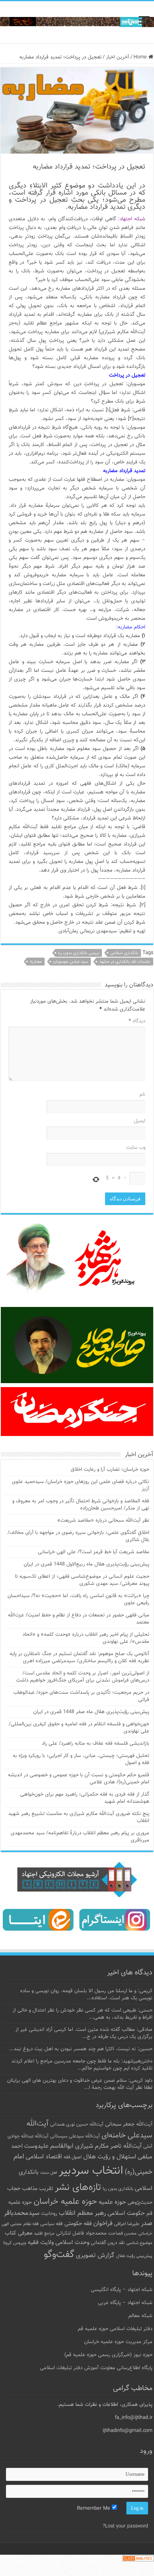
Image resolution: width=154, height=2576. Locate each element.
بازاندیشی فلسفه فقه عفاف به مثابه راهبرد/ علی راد (96, 1744)
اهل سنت (49, 2173)
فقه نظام (31, 2224)
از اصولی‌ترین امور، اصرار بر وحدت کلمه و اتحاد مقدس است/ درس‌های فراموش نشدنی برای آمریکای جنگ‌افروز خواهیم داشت (83, 1677)
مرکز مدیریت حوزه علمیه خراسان (118, 2342)
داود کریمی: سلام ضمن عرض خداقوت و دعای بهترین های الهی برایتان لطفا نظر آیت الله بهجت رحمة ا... (80, 2084)
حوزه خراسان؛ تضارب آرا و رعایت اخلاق (110, 1470)
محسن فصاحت (122, 2233)
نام (142, 1095)
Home (141, 57)
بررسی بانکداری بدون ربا (79, 953)
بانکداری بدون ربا (118, 2189)
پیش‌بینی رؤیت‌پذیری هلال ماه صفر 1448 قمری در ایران (91, 1712)
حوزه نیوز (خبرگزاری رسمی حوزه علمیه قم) (108, 2355)
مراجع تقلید (44, 2233)
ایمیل (140, 1121)
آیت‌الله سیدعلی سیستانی (75, 2136)
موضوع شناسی (139, 2243)
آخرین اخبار (117, 57)
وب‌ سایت (136, 1147)
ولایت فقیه (41, 2243)
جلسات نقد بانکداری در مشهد (125, 962)
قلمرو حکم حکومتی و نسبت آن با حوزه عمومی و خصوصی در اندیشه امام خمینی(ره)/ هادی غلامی (79, 1779)
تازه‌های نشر (78, 2188)
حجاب (14, 2189)
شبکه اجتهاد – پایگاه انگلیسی (122, 2290)
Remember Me (94, 2509)
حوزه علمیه (112, 2202)
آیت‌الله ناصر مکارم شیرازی (108, 2146)
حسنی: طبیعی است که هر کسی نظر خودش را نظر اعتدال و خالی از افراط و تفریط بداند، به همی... (83, 2014)
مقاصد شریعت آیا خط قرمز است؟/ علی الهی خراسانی (94, 1552)
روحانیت (49, 2214)
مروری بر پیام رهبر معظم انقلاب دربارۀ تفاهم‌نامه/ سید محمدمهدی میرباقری (80, 1837)
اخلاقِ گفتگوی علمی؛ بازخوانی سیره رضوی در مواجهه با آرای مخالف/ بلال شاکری (78, 1536)
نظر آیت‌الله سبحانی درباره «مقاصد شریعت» (103, 1520)
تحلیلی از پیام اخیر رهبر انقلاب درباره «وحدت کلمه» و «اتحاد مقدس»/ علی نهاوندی (86, 1638)
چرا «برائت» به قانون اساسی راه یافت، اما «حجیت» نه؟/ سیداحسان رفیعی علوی (78, 1599)
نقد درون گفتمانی (108, 2243)
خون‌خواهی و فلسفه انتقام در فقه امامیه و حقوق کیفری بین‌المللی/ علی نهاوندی (79, 1728)
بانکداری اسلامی (124, 953)
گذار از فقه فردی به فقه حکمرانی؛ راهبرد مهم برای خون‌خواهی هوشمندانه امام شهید (85, 1798)
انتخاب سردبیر (91, 2171)
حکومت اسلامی (126, 2213)
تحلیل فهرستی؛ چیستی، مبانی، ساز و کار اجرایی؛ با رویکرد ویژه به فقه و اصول (81, 1759)
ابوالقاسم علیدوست (49, 2146)
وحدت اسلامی (72, 2242)
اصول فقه (73, 2157)
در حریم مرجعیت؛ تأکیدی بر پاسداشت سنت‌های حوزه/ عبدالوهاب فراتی (81, 1696)
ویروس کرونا (15, 2243)
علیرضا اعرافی (127, 2224)
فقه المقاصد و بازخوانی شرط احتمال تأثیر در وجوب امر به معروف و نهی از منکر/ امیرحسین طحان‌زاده (81, 1505)
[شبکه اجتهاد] (77, 22)
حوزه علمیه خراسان (65, 2202)
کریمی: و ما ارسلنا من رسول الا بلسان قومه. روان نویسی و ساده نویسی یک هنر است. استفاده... (86, 1995)
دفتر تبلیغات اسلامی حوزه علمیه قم (115, 2329)
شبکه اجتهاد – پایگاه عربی (125, 2303)
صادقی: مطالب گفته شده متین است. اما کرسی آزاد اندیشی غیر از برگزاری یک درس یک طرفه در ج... (84, 2033)
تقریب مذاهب (38, 2189)
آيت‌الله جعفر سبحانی (129, 2124)
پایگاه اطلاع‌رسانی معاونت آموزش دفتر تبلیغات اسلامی (96, 2368)
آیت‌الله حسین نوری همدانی (77, 2125)
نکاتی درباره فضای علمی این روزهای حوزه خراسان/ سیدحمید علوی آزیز (81, 1485)
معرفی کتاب (19, 2233)
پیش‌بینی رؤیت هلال (134, 2256)
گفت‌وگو (59, 2255)
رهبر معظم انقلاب (82, 2213)
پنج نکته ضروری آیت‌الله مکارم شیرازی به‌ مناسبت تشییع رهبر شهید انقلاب (79, 1817)
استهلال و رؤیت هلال (110, 2157)
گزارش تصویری (95, 2255)
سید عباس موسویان (70, 962)
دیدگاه (137, 1021)
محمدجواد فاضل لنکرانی (81, 2233)
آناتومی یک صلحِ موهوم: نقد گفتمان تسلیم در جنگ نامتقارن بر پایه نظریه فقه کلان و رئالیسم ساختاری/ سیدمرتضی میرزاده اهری (79, 1657)
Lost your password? (125, 2526)
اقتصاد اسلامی (44, 2157)
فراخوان (103, 2224)
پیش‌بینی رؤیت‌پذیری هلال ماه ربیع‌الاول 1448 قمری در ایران (86, 1564)
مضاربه (36, 962)
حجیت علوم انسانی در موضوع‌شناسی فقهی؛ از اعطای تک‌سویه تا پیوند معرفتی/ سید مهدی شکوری (82, 1580)
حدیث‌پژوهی (140, 2203)
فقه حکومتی (78, 2224)
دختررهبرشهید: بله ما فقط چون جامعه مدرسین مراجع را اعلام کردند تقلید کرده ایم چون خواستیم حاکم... (82, 2065)
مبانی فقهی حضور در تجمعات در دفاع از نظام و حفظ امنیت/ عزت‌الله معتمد (79, 1619)
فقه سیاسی (52, 2224)
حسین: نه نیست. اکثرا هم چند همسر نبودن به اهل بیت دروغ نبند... (81, 2049)
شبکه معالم (140, 2316)
